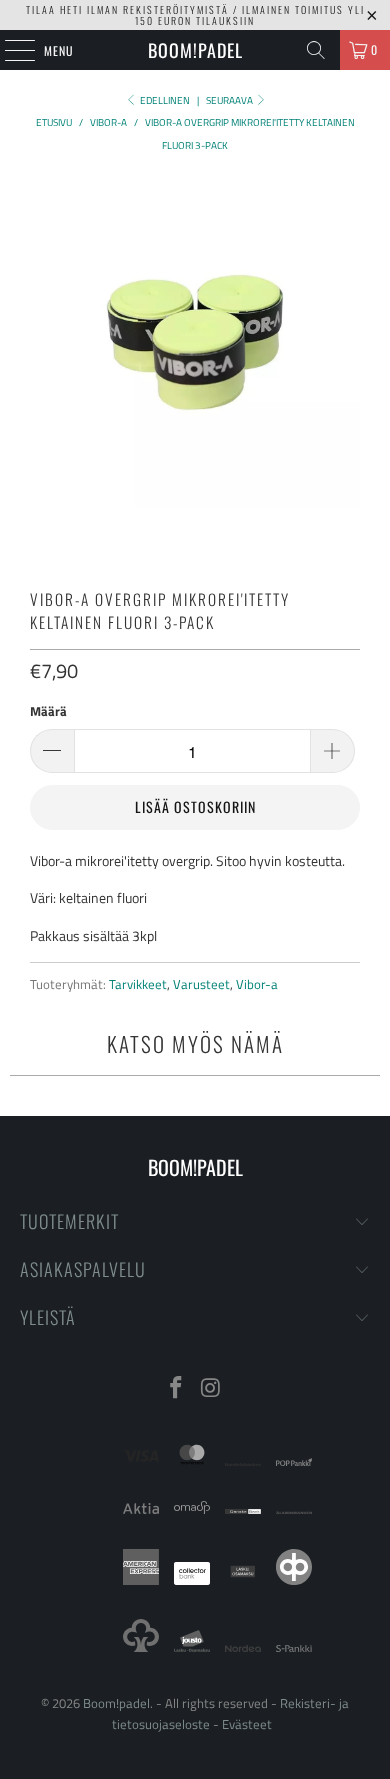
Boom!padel (195, 50)
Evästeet (247, 1724)
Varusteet (201, 984)
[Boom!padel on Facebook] (177, 1389)
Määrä (48, 711)
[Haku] (316, 50)
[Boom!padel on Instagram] (212, 1389)
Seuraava (230, 100)
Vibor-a (257, 984)
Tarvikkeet (138, 984)
